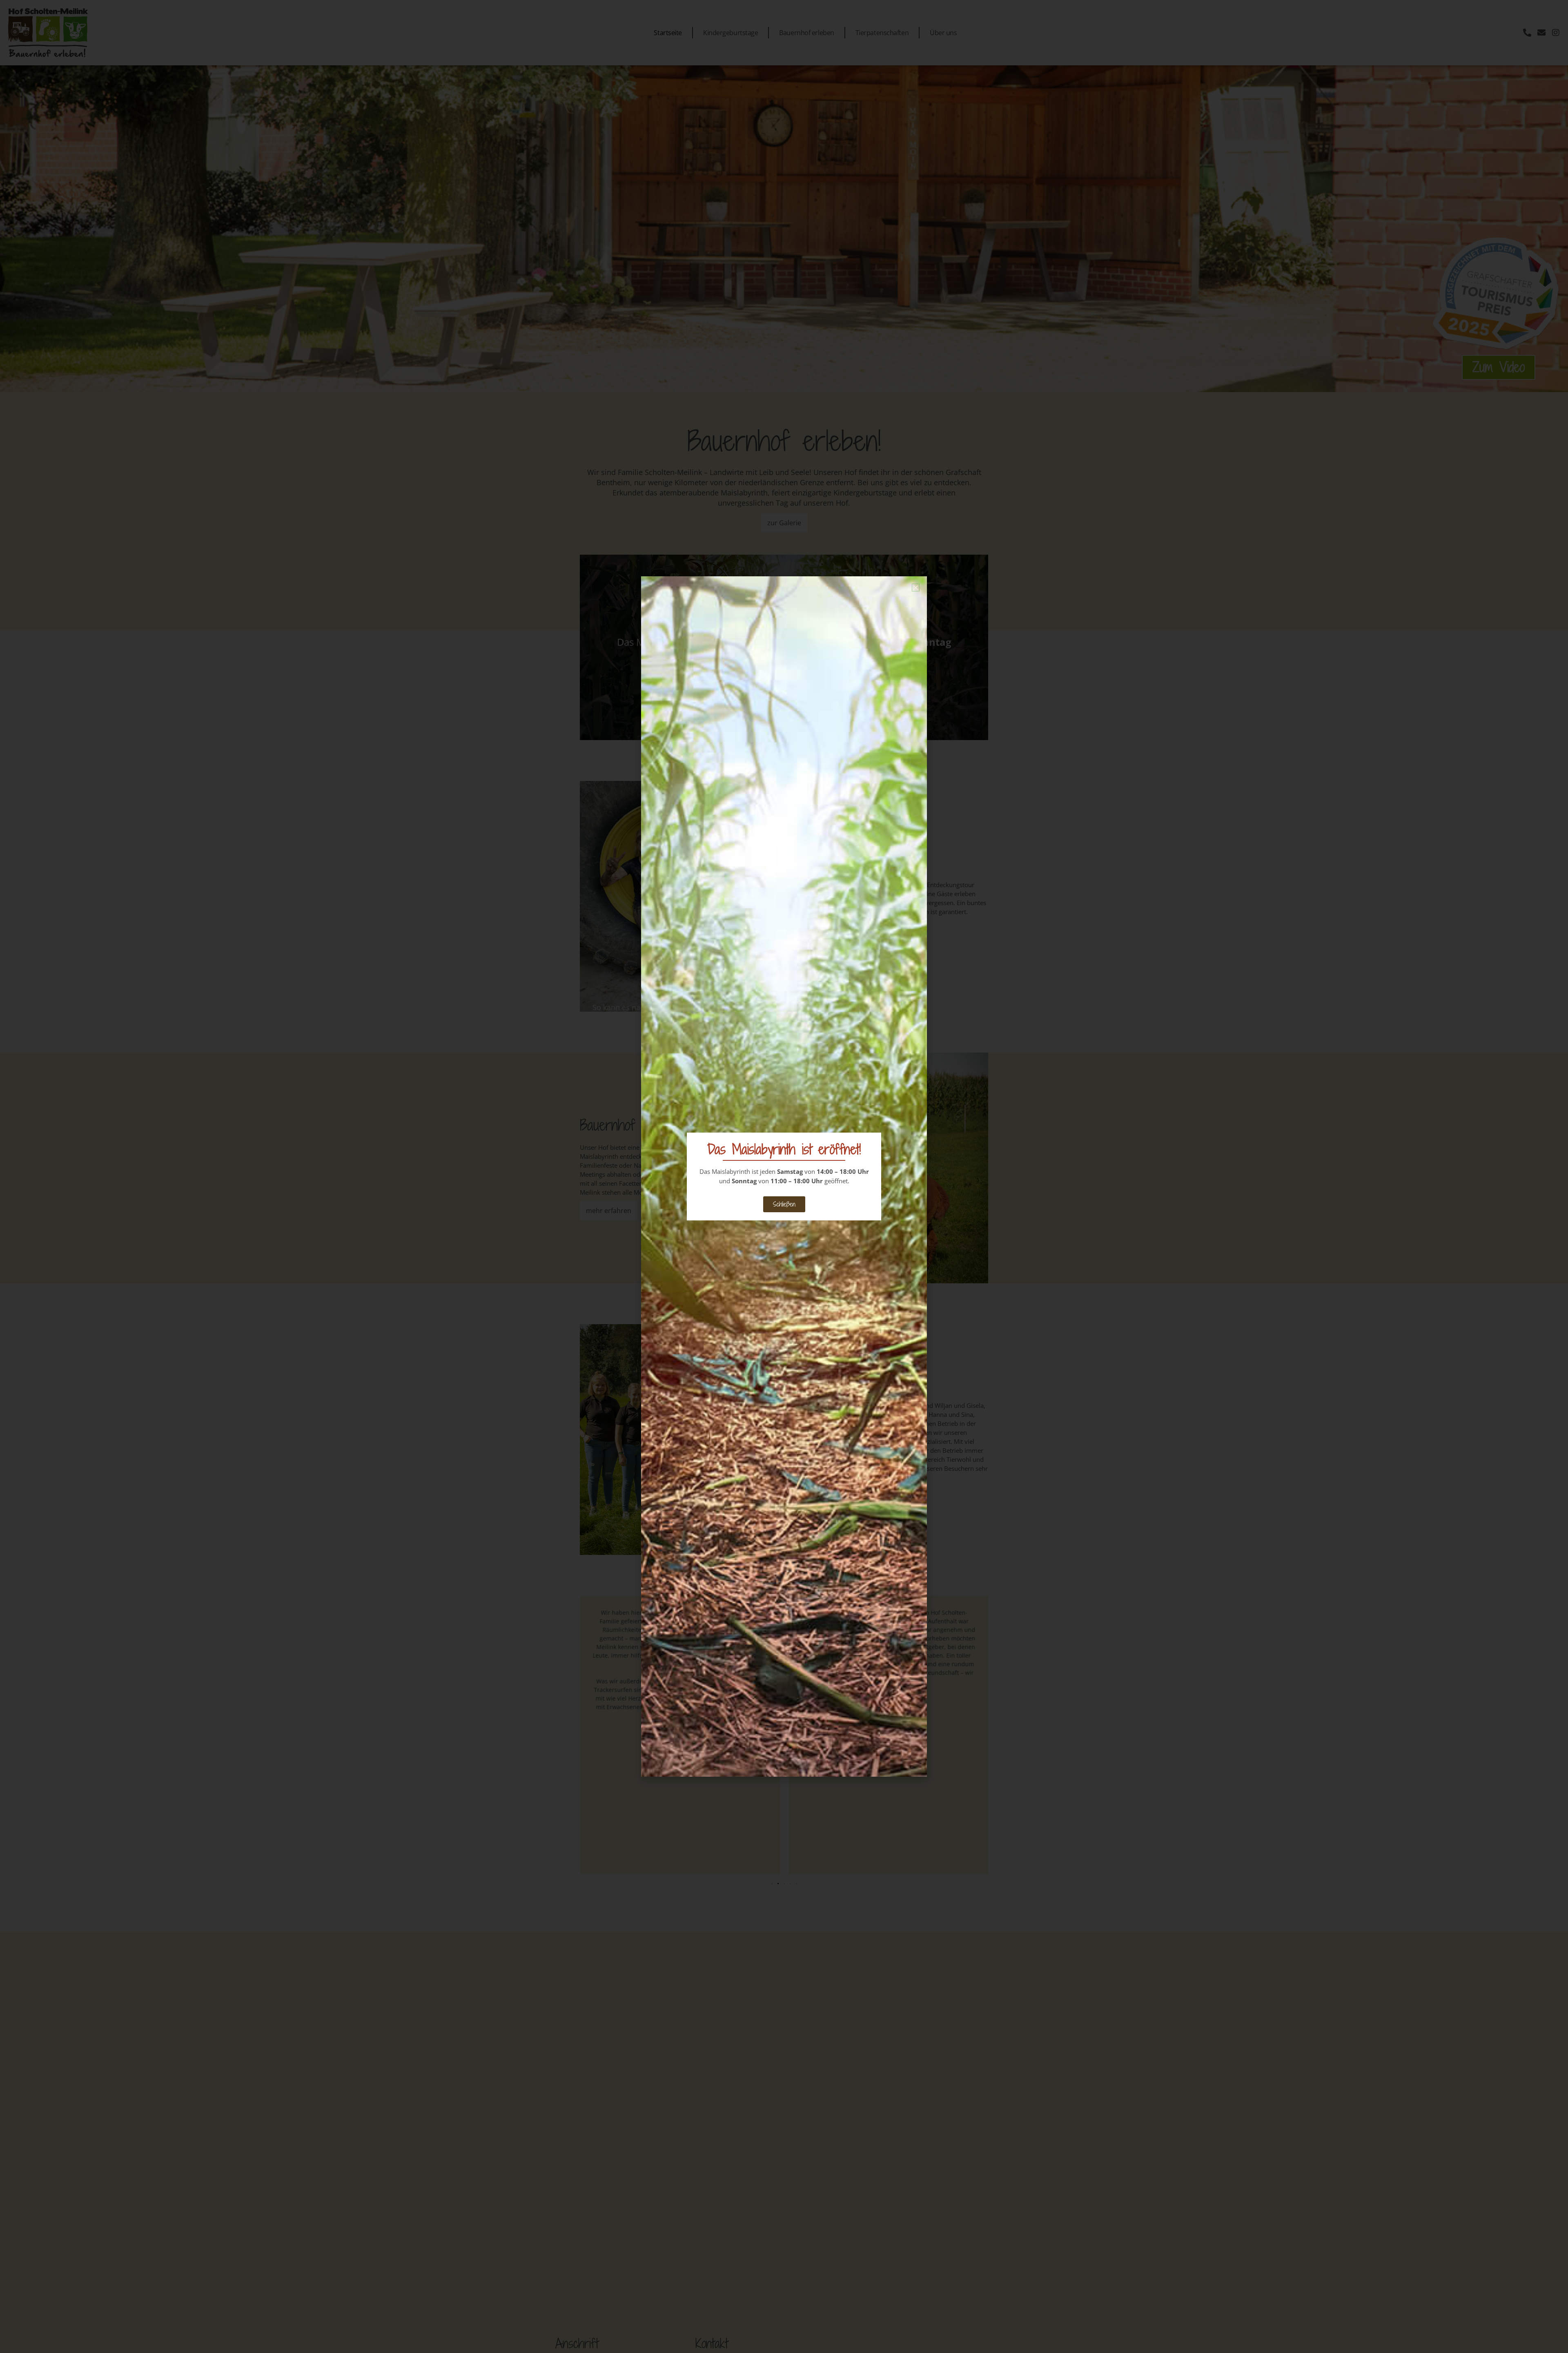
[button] (916, 588)
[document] (784, 1176)
